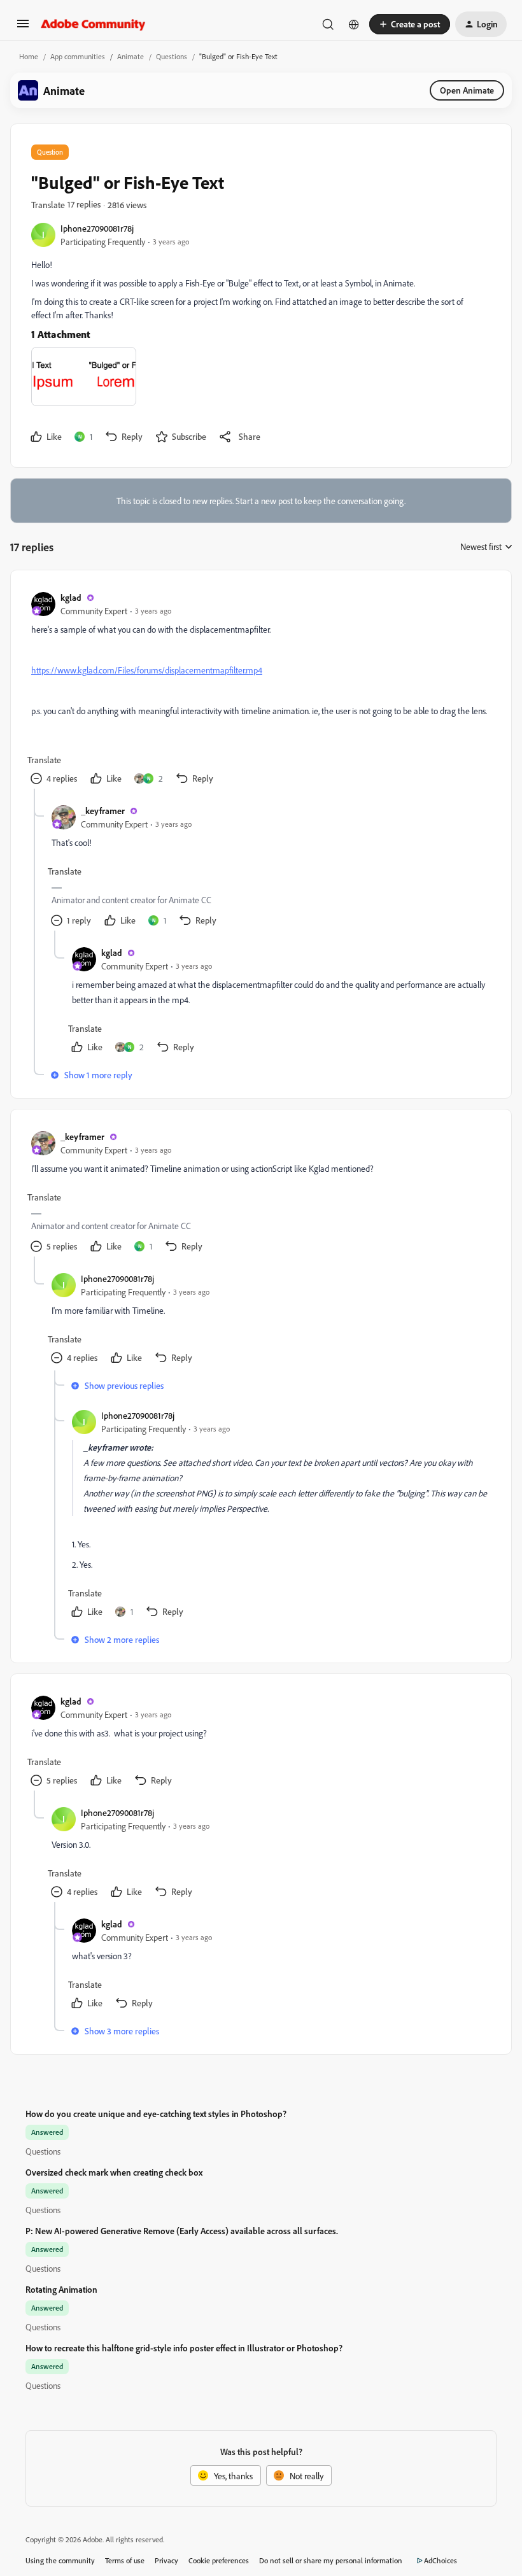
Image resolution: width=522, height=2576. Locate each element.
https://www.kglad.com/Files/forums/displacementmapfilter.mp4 (147, 670)
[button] (23, 28)
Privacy (166, 2560)
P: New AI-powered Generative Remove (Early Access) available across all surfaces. (182, 2231)
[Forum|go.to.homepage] (93, 24)
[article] (260, 690)
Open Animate (467, 90)
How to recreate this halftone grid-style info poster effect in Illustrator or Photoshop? (184, 2348)
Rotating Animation (61, 2289)
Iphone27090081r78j (97, 228)
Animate (130, 56)
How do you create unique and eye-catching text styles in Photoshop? (156, 2114)
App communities (78, 56)
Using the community (60, 2560)
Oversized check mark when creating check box (114, 2172)
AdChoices (441, 2560)
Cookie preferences (219, 2560)
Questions (172, 56)
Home (29, 56)
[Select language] (354, 24)
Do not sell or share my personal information (331, 2560)
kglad (71, 597)
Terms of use (125, 2560)
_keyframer (103, 811)
